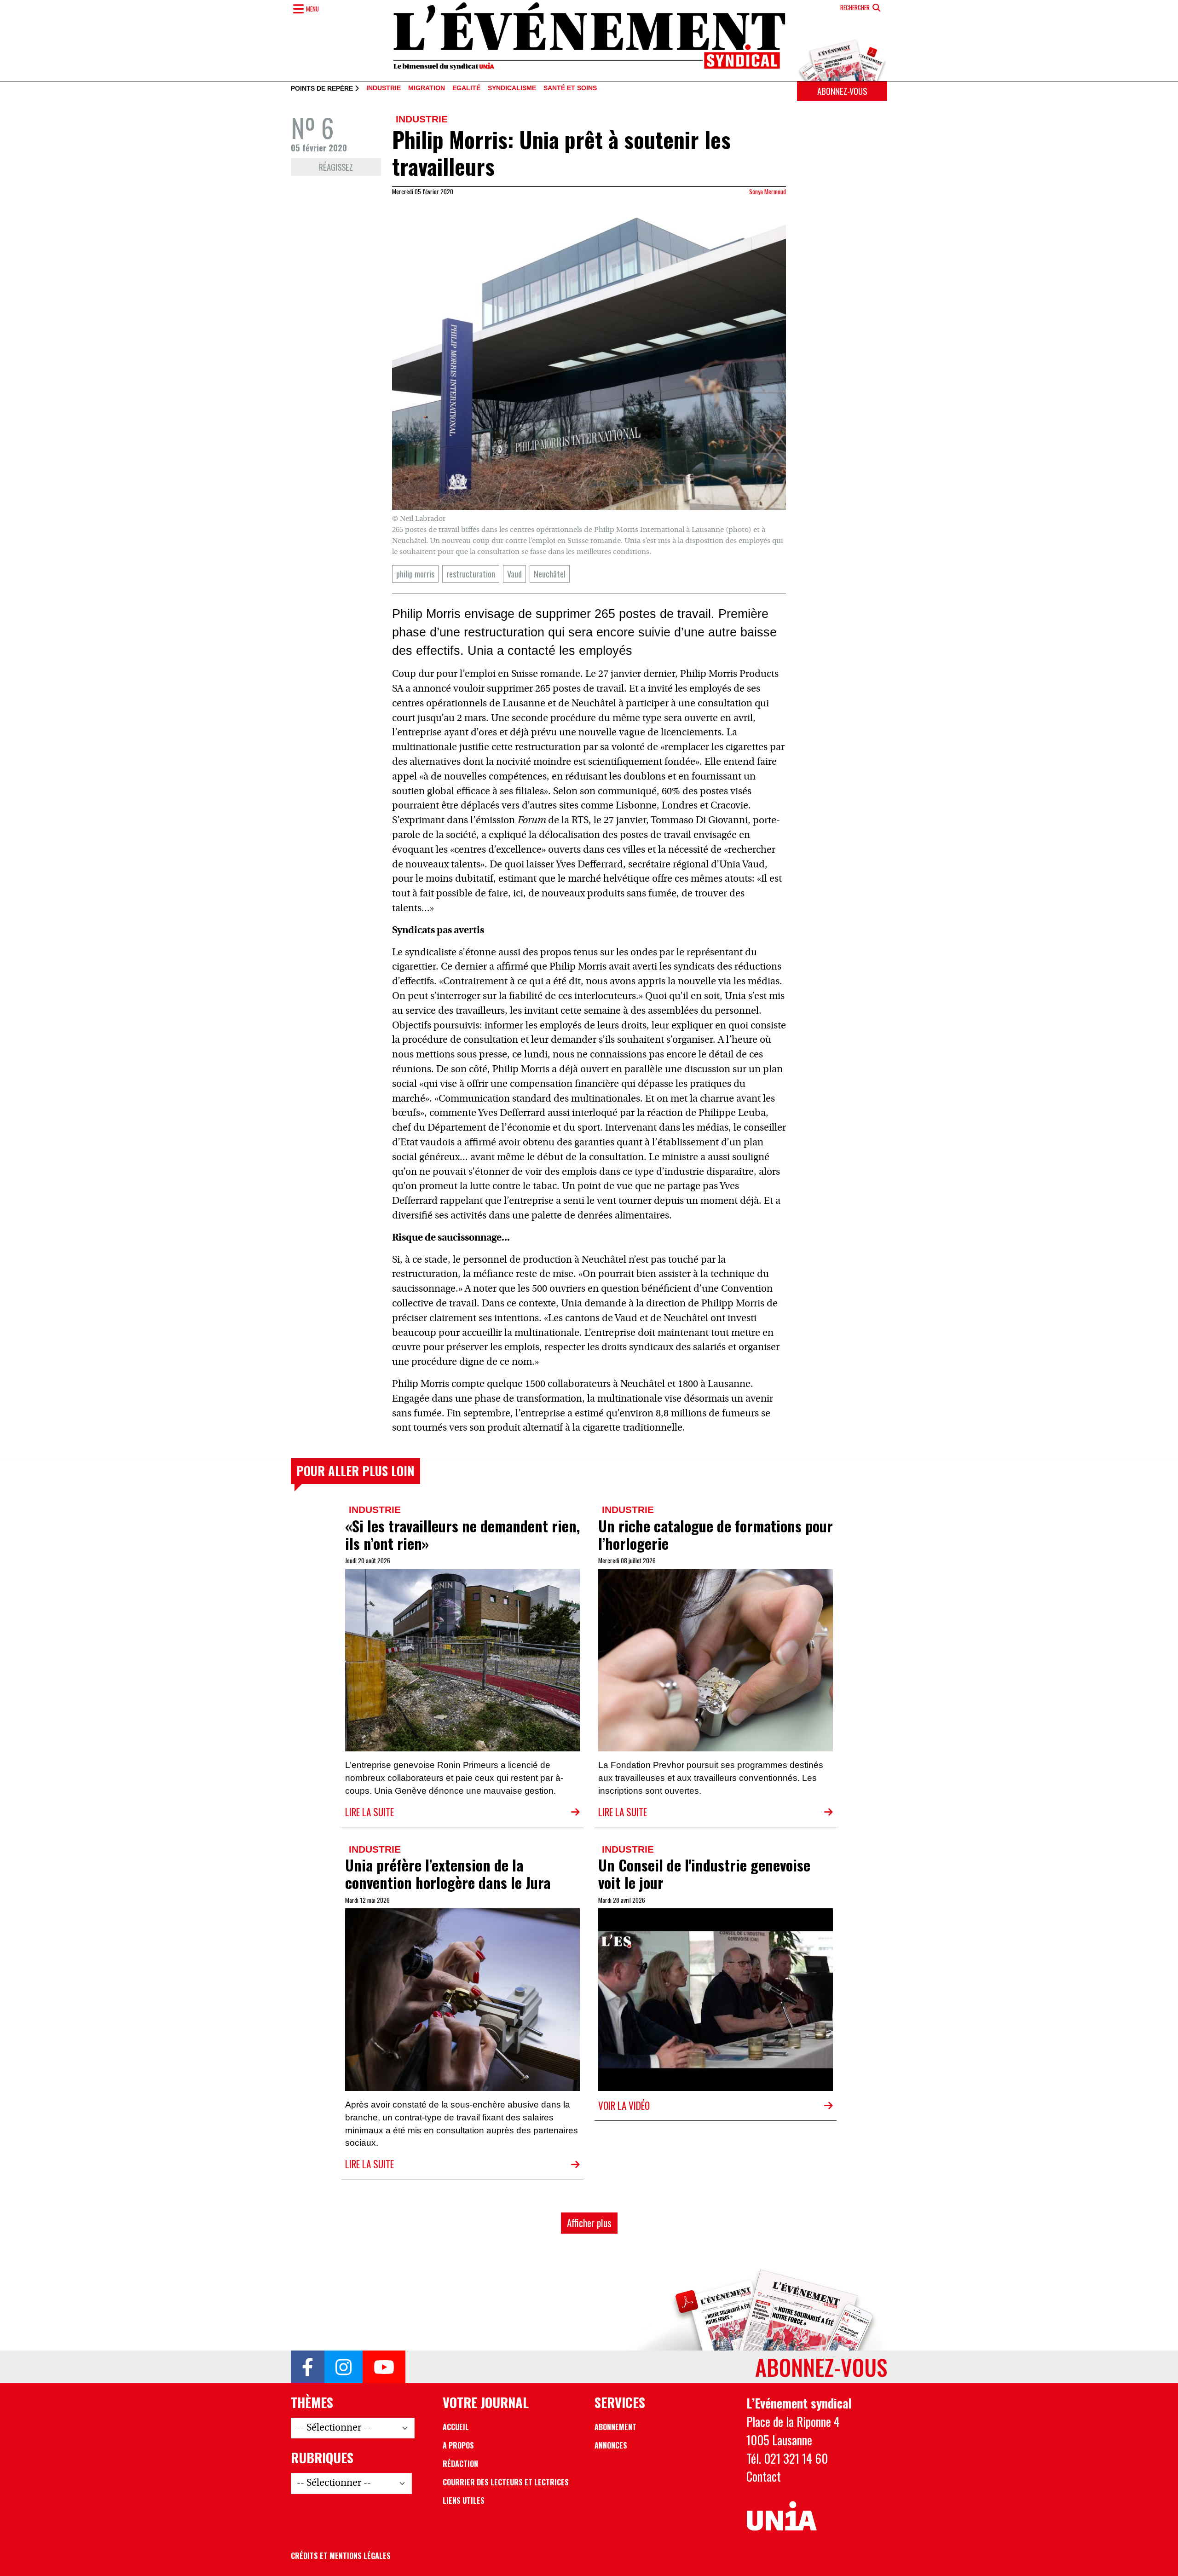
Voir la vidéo (624, 2105)
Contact (764, 2476)
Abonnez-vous (842, 91)
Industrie (384, 88)
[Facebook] (308, 2367)
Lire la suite (370, 1812)
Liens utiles (464, 2501)
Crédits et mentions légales (341, 2556)
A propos (458, 2445)
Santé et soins (570, 88)
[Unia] (782, 2516)
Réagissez (336, 167)
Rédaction (460, 2464)
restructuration (471, 574)
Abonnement (615, 2427)
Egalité (466, 88)
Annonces (611, 2445)
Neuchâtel (550, 574)
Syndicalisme (512, 88)
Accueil (456, 2427)
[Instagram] (344, 2367)
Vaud (514, 574)
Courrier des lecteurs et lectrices (506, 2482)
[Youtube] (384, 2367)
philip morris (415, 574)
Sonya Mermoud (768, 191)
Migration (427, 88)
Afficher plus (589, 2223)
